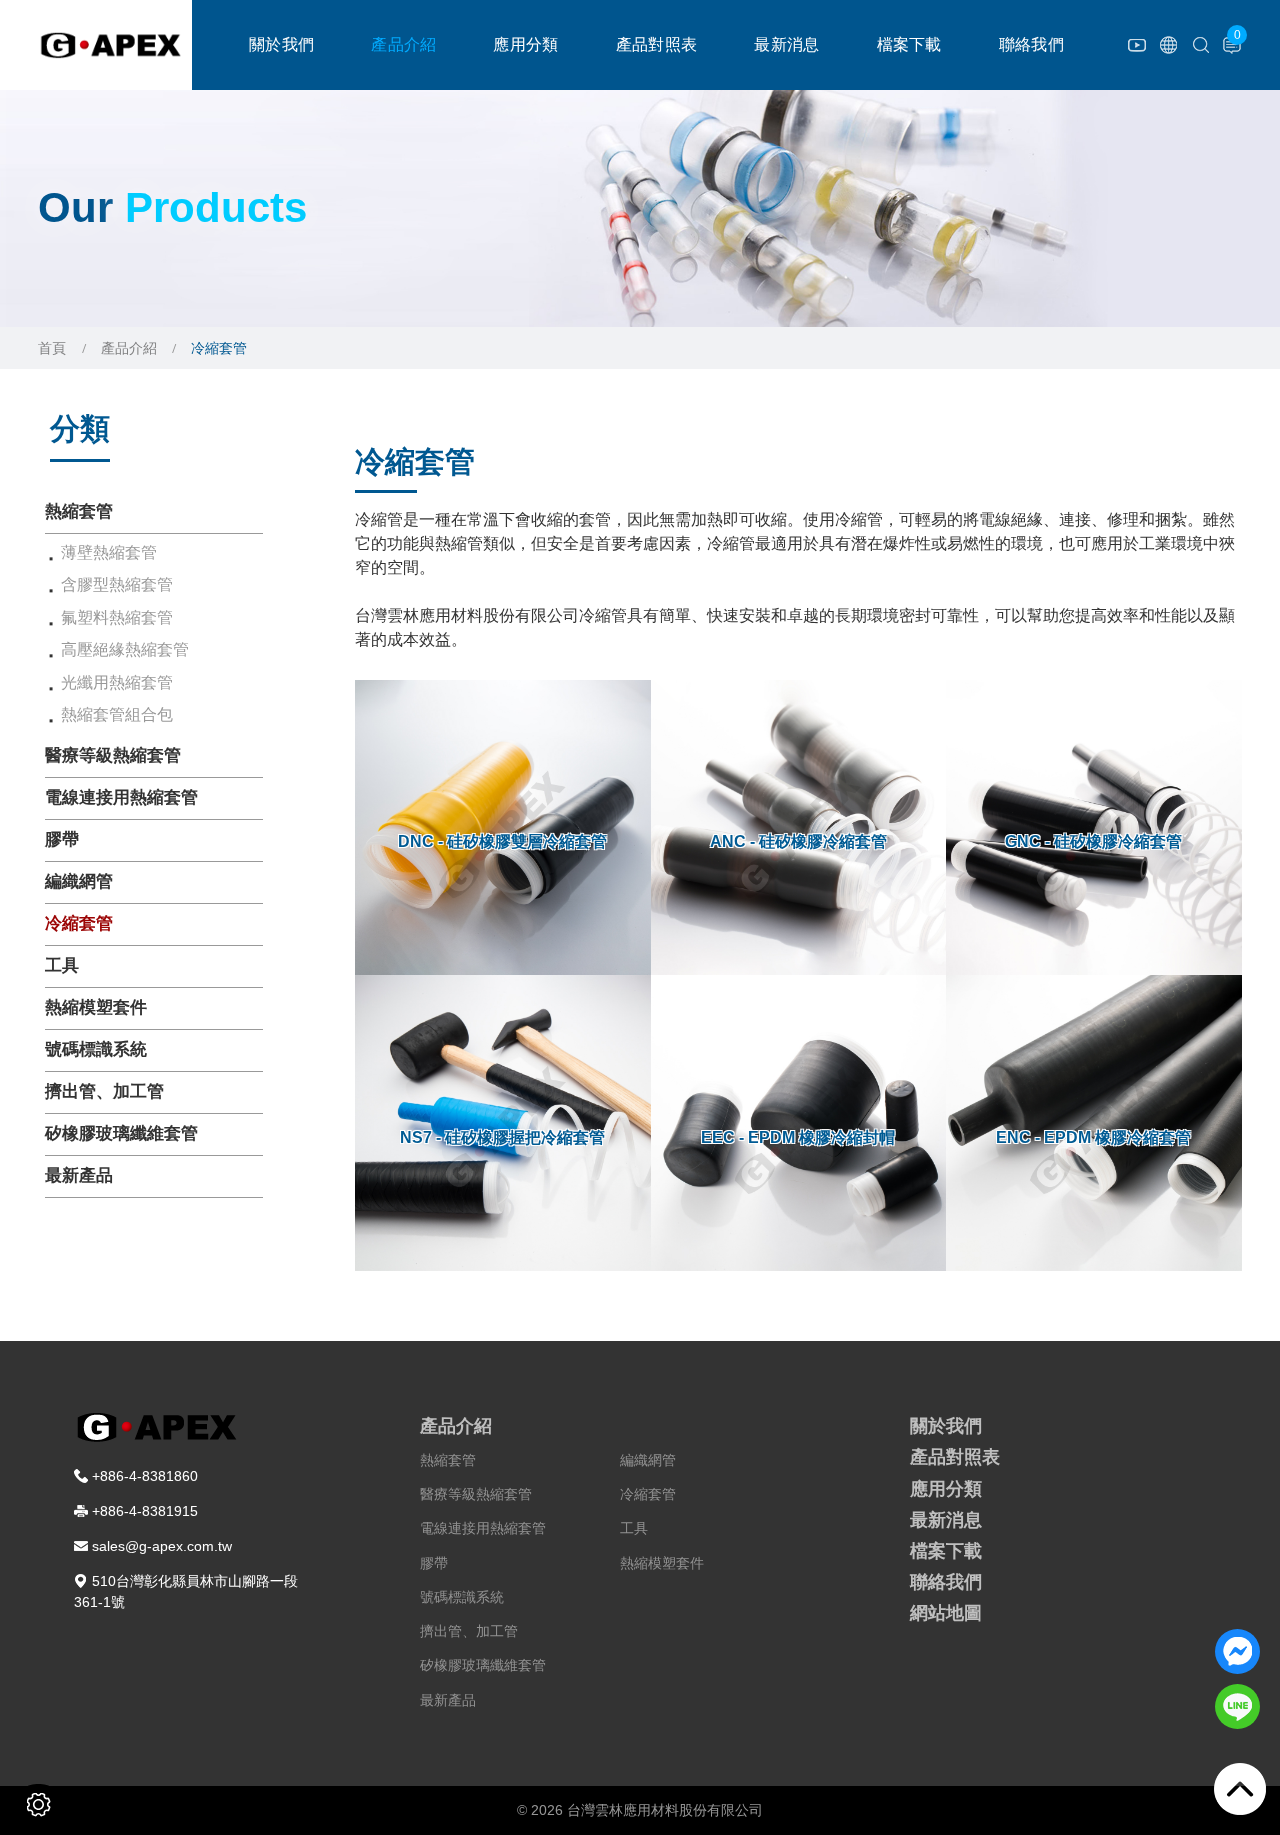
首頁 (52, 348)
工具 (62, 965)
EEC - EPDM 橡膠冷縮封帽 (798, 1137)
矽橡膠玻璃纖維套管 (121, 1133)
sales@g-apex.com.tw (162, 1546)
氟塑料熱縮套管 (117, 617)
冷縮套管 (79, 923)
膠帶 (62, 839)
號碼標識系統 (96, 1049)
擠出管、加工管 (104, 1091)
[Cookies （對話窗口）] (38, 1804)
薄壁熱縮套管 (109, 552)
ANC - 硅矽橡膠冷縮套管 (798, 841)
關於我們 (281, 44)
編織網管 (79, 881)
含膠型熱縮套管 (117, 584)
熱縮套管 (79, 511)
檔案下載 (909, 44)
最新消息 (786, 44)
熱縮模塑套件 (96, 1007)
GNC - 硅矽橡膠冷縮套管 (1093, 841)
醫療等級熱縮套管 (113, 755)
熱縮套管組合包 (117, 714)
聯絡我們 (1031, 44)
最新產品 (79, 1175)
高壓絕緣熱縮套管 (125, 649)
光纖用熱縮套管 (117, 682)
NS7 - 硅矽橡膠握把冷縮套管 (502, 1137)
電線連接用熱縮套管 (121, 797)
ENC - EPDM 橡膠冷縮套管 (1093, 1137)
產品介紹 (403, 44)
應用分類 (525, 44)
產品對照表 (657, 44)
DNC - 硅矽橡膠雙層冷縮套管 (502, 841)
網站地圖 (946, 1613)
